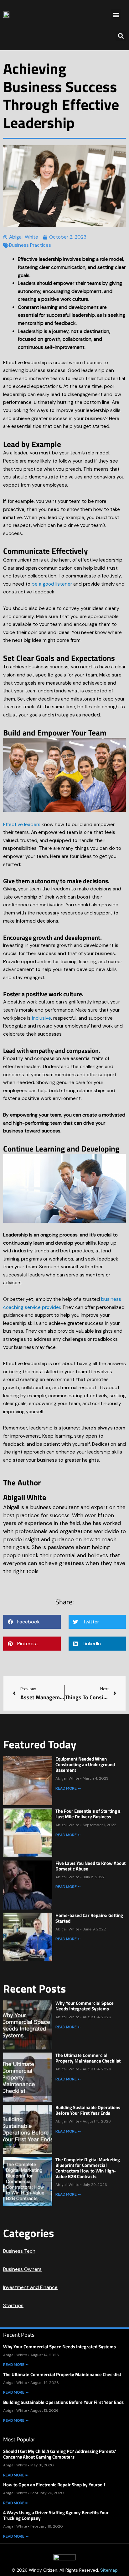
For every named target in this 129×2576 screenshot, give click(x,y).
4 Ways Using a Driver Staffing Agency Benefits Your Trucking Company (56, 2515)
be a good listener (52, 584)
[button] (116, 15)
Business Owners (22, 2269)
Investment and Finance (30, 2287)
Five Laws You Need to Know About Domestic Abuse (90, 1866)
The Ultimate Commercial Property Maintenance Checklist (88, 2058)
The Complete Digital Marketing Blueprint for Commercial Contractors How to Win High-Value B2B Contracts (88, 2168)
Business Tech (19, 2251)
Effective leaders (22, 825)
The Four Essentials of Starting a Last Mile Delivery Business (88, 1814)
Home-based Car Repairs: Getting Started (89, 1918)
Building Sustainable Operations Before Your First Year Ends (88, 2110)
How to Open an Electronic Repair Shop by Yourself (54, 2485)
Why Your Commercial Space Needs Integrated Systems (85, 2006)
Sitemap (109, 2570)
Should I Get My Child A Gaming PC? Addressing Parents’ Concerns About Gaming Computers (60, 2454)
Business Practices (30, 245)
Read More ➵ (68, 1788)
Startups (13, 2305)
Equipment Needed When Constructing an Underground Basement (85, 1764)
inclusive (41, 1018)
